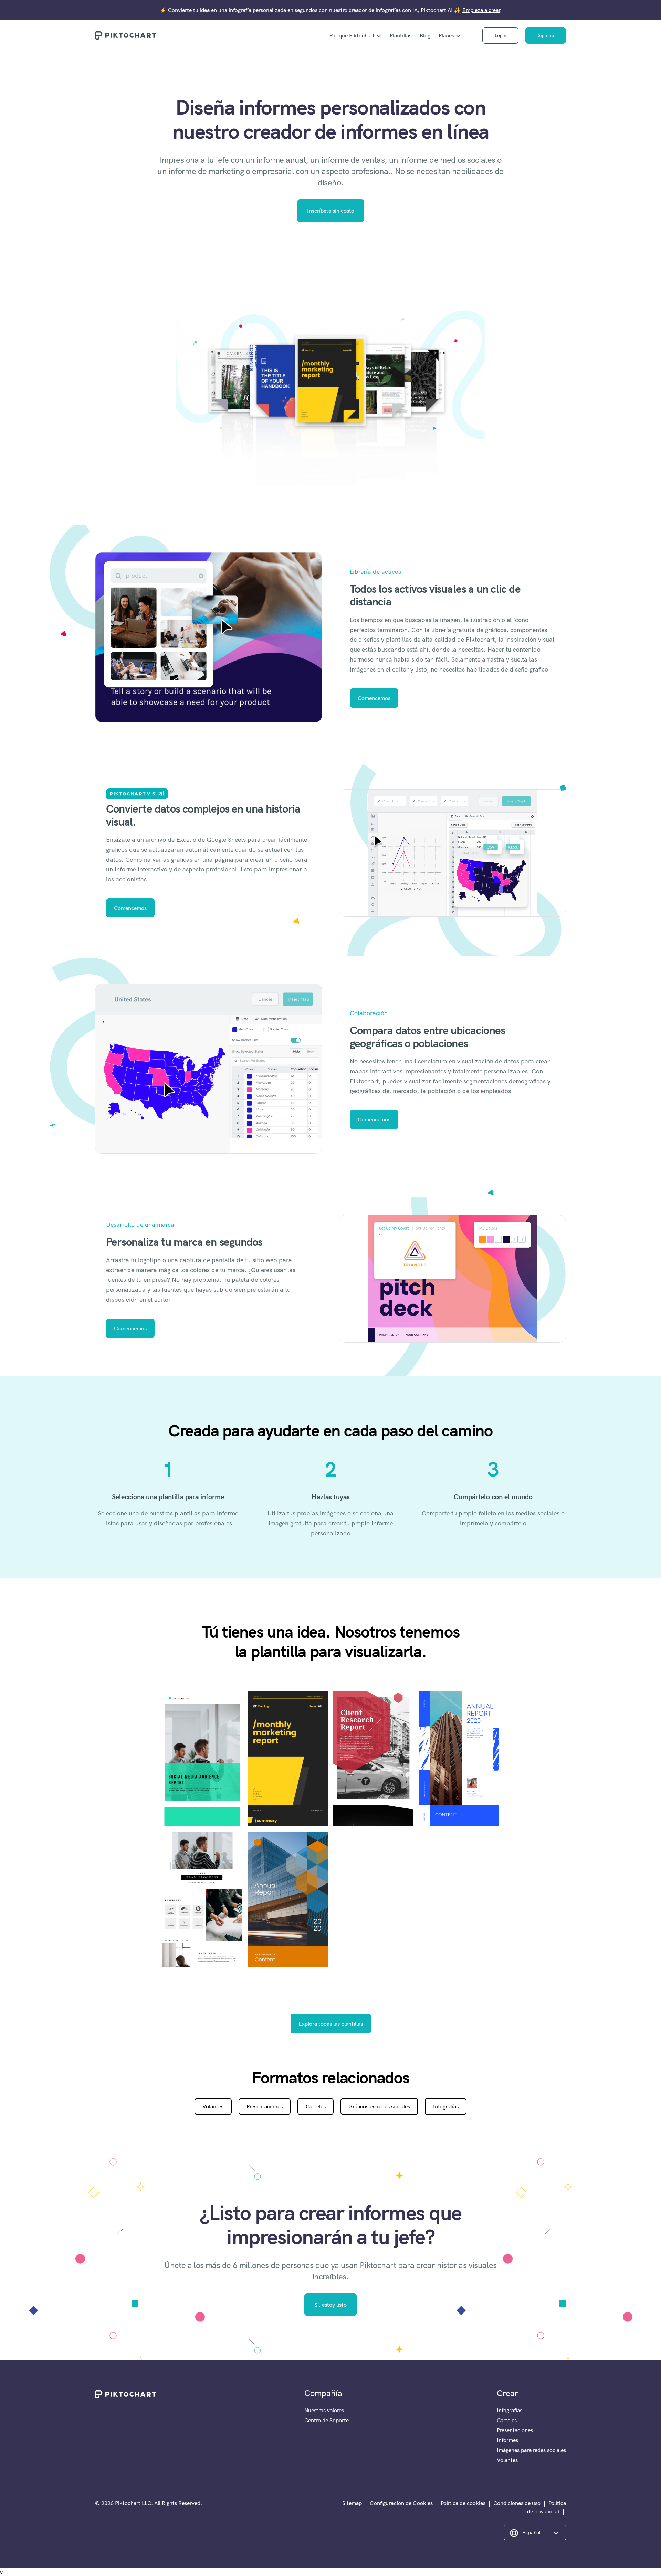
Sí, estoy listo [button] (330, 2305)
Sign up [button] (546, 35)
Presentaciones (265, 2106)
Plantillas (401, 35)
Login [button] (501, 35)
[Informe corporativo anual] (288, 1899)
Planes (446, 35)
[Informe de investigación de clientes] (373, 1759)
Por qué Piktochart (352, 35)
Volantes (213, 2106)
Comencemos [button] (374, 698)
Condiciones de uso (517, 2503)
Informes (507, 2440)
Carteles (316, 2106)
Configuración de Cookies (401, 2503)
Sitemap (352, 2503)
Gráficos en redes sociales (379, 2106)
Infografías (446, 2106)
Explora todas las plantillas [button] (331, 2024)
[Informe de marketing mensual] (288, 1759)
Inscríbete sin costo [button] (331, 211)
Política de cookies (463, 2503)
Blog (425, 35)
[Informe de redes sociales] (202, 1759)
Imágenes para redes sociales (531, 2450)
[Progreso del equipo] (202, 1899)
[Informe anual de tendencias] (459, 1759)
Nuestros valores (324, 2410)
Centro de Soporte (327, 2420)
